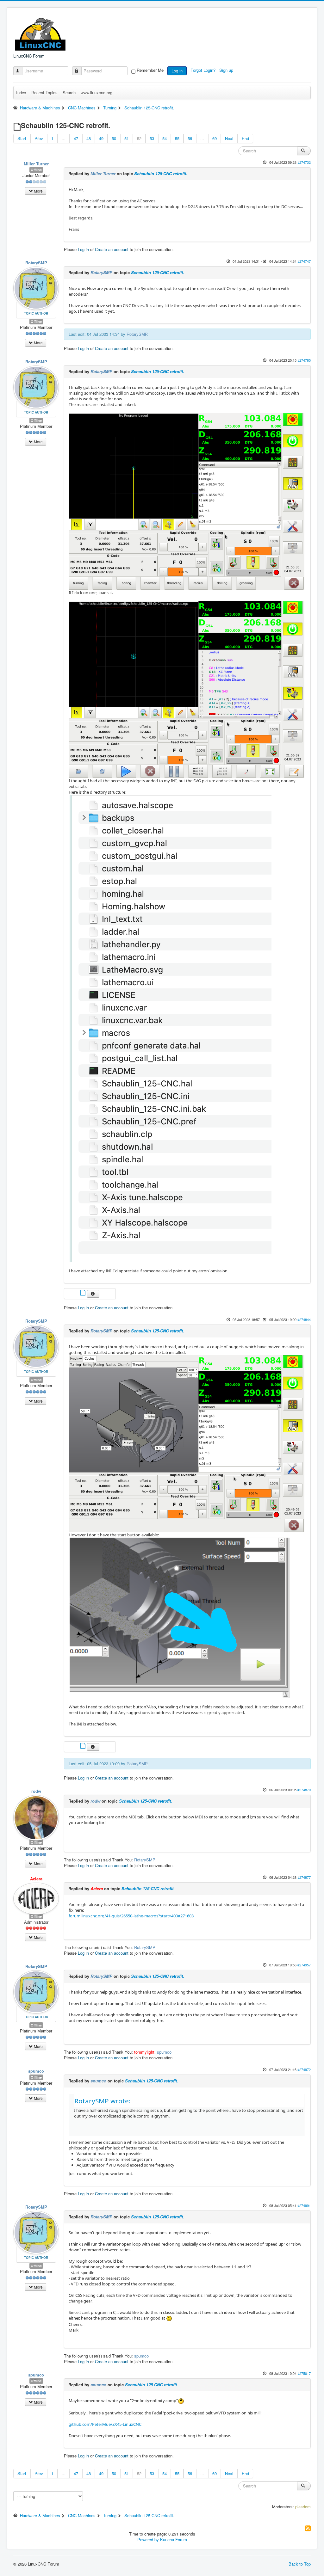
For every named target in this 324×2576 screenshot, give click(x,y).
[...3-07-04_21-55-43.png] (187, 501)
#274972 (304, 2069)
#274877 (304, 1877)
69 (215, 138)
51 (127, 138)
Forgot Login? (204, 70)
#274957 (304, 1965)
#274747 (304, 261)
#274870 (304, 1790)
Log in (177, 71)
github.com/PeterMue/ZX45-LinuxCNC (105, 2424)
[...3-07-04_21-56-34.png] (187, 689)
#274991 (304, 2205)
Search (69, 92)
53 (152, 138)
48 (89, 138)
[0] (181, 2401)
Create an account (112, 249)
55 (177, 138)
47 (76, 138)
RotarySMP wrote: (103, 2101)
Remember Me (150, 70)
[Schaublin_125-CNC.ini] (84, 1293)
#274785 (304, 360)
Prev (39, 138)
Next (229, 138)
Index (21, 92)
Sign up (227, 70)
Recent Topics (44, 92)
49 (101, 138)
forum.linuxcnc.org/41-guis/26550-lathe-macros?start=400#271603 (131, 1916)
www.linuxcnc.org (97, 92)
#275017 (304, 2373)
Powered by (148, 2539)
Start (22, 138)
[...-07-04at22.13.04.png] (171, 1028)
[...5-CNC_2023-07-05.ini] (84, 1746)
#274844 (304, 1319)
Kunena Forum (174, 2539)
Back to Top (300, 2564)
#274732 (304, 162)
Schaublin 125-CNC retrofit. (161, 173)
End (245, 138)
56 (190, 138)
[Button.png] (184, 1617)
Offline (36, 170)
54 (165, 138)
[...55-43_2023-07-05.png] (187, 1443)
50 (114, 138)
